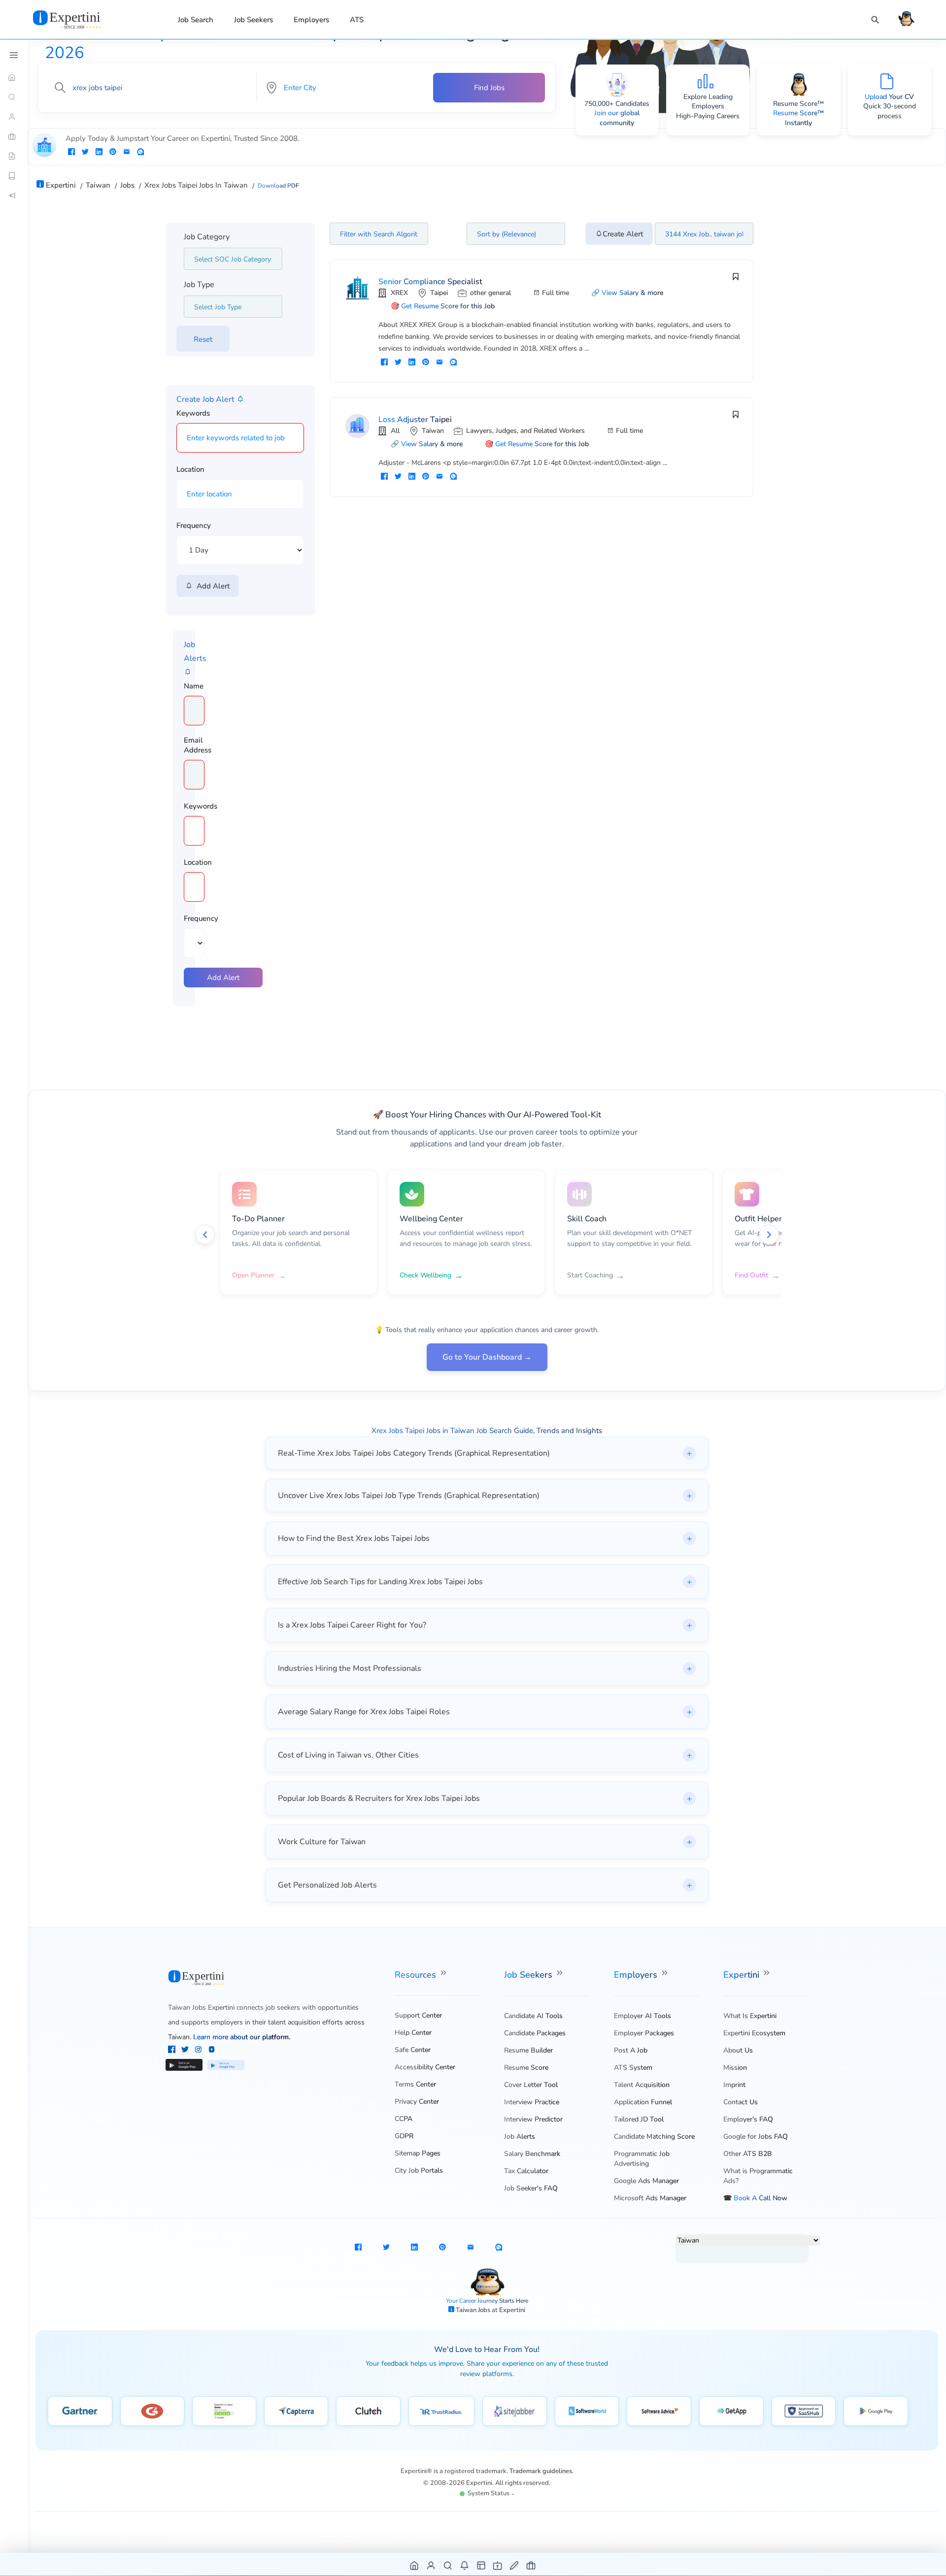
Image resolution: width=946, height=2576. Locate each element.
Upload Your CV (889, 97)
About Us (738, 2050)
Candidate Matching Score (654, 2136)
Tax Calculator (526, 2171)
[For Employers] (14, 136)
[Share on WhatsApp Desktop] (140, 153)
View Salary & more (632, 293)
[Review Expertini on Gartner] (80, 2411)
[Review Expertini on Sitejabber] (515, 2411)
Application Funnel (643, 2102)
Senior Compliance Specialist (430, 282)
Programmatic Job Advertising (642, 2159)
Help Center (413, 2033)
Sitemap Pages (418, 2153)
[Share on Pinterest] (113, 153)
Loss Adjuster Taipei (415, 420)
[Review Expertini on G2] (152, 2411)
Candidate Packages (535, 2033)
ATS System (633, 2068)
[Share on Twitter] (85, 153)
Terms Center (415, 2084)
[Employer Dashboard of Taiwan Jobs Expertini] (482, 2565)
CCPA (404, 2119)
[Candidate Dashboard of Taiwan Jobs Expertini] (431, 2565)
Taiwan (433, 431)
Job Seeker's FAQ (531, 2188)
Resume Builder (528, 2050)
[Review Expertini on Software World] (587, 2411)
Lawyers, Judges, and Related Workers (525, 431)
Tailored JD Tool (639, 2119)
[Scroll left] (205, 1235)
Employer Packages (644, 2033)
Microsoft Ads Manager (650, 2198)
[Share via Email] (127, 153)
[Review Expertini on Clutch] (368, 2411)
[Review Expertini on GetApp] (731, 2411)
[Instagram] (199, 2051)
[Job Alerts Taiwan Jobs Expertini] (465, 2565)
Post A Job (631, 2050)
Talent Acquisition (642, 2085)
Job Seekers (253, 20)
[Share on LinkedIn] (99, 153)
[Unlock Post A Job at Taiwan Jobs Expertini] (515, 2565)
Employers (311, 20)
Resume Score (526, 2068)
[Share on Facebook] (71, 153)
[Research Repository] (14, 176)
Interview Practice (532, 2102)
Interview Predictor (533, 2119)
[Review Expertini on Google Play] (876, 2411)
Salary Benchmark (532, 2154)
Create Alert (623, 234)
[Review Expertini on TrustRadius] (441, 2411)
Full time (556, 293)
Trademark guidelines (541, 2471)
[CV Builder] (14, 156)
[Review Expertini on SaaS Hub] (804, 2411)
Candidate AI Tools (533, 2016)
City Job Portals (419, 2170)
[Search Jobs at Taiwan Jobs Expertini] (448, 2565)
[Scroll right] (769, 1235)
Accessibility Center (425, 2067)
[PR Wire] (14, 196)
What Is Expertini (750, 2016)
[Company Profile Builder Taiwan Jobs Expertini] (498, 2565)
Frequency (194, 525)
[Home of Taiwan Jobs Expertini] (415, 2565)
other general (490, 293)
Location (190, 469)
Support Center (418, 2015)
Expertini (743, 1975)
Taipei (439, 293)
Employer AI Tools (642, 2016)
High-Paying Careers (708, 116)
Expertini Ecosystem (754, 2033)
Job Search (196, 20)
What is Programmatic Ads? (758, 2176)
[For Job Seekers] (14, 117)
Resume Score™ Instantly (798, 118)
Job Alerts (520, 2136)
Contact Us (741, 2102)
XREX (399, 293)
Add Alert (211, 586)
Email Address (198, 745)
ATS (357, 20)
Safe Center (413, 2050)
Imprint (734, 2085)
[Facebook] (173, 2051)
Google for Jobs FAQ (756, 2136)
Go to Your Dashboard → (487, 1357)
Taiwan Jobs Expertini (201, 2007)
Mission (735, 2068)
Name (194, 686)
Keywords (193, 413)
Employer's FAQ (748, 2119)
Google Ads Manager (646, 2181)
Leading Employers (712, 102)
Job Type (199, 285)
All (395, 431)
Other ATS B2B (748, 2154)
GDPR (404, 2136)
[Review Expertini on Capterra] (296, 2411)
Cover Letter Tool (531, 2085)
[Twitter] (186, 2051)
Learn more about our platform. (242, 2037)
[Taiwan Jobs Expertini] (79, 19)
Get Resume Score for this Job (448, 306)
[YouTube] (212, 2051)
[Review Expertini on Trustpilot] (224, 2411)
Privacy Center (417, 2102)
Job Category (207, 237)
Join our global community (617, 118)
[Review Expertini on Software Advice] (659, 2411)
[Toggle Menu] (14, 55)
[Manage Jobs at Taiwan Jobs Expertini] (531, 2565)
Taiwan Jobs (474, 2310)
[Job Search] (875, 20)
